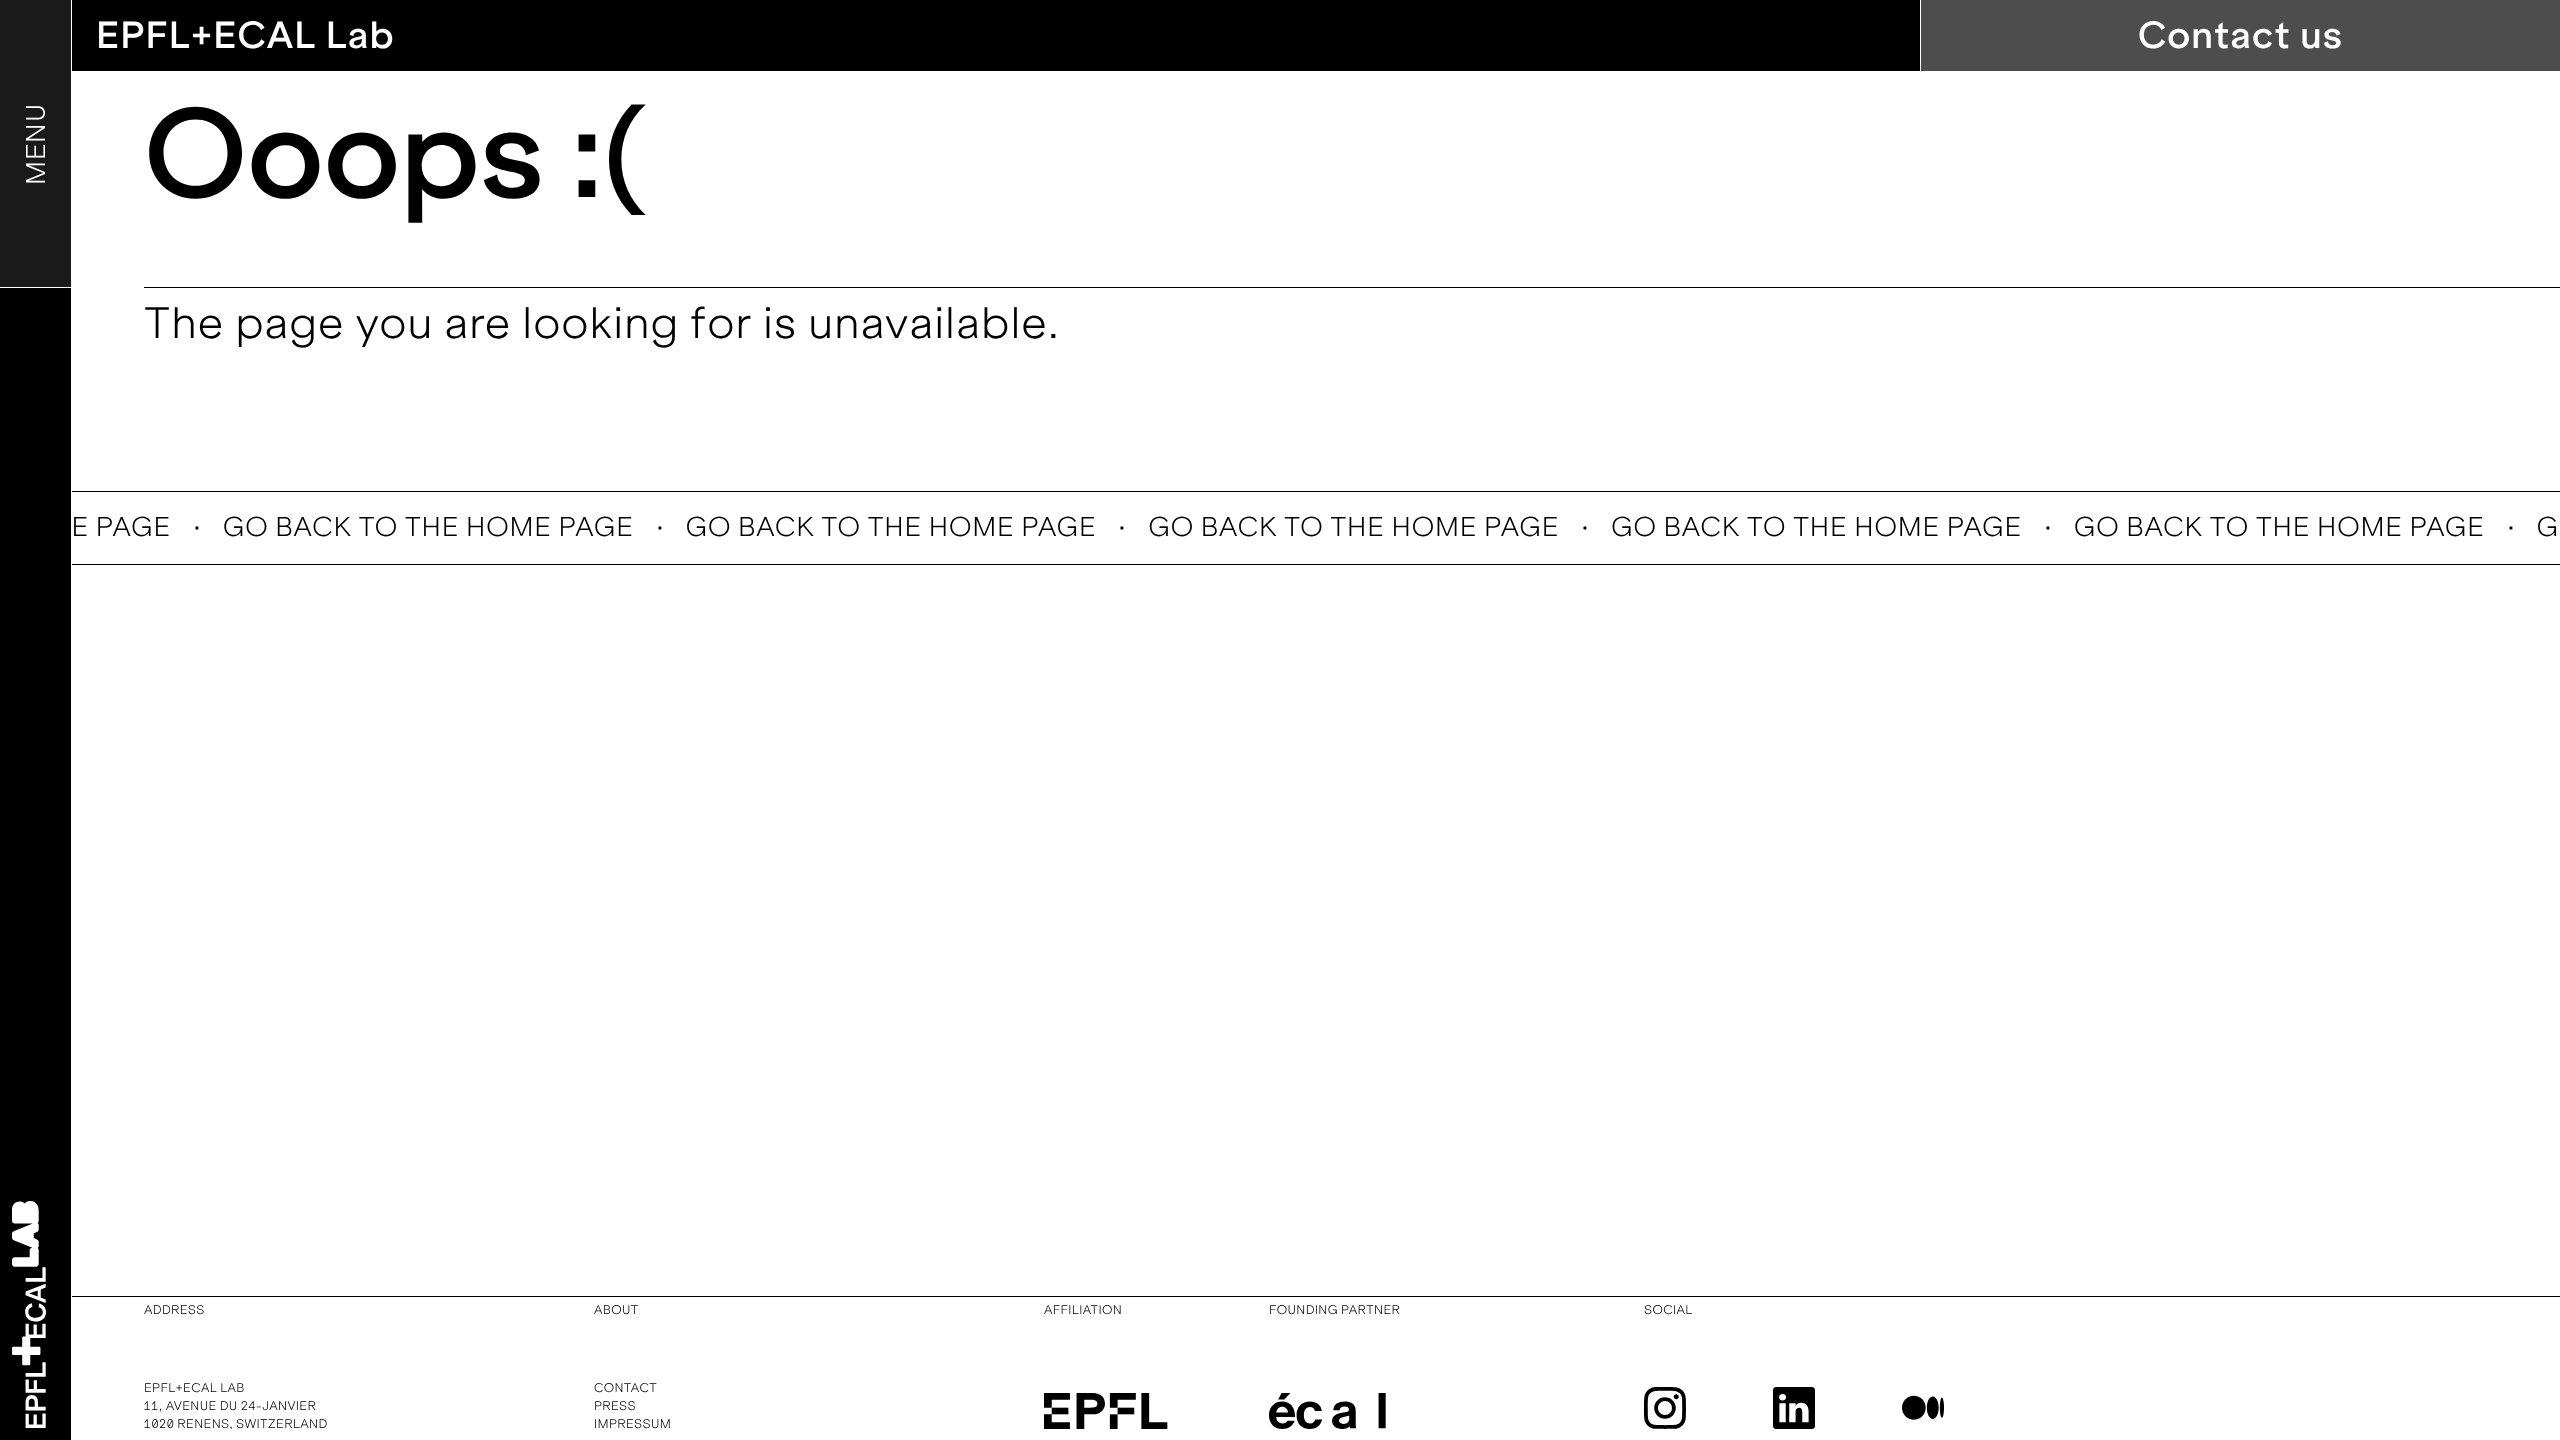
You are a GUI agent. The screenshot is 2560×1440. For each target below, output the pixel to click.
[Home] (29, 1314)
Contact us (2240, 35)
